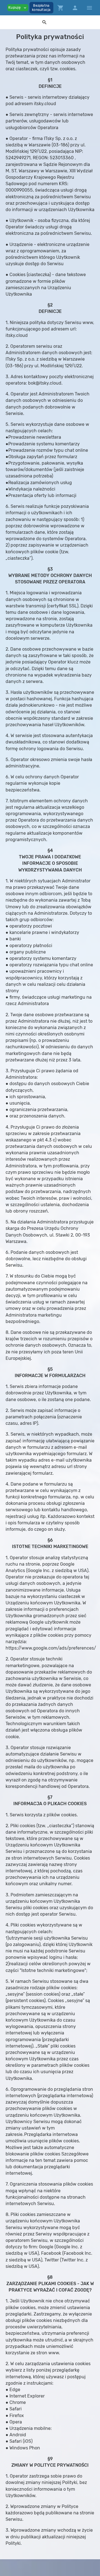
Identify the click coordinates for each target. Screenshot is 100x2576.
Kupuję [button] (18, 8)
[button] (44, 22)
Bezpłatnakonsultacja (41, 8)
